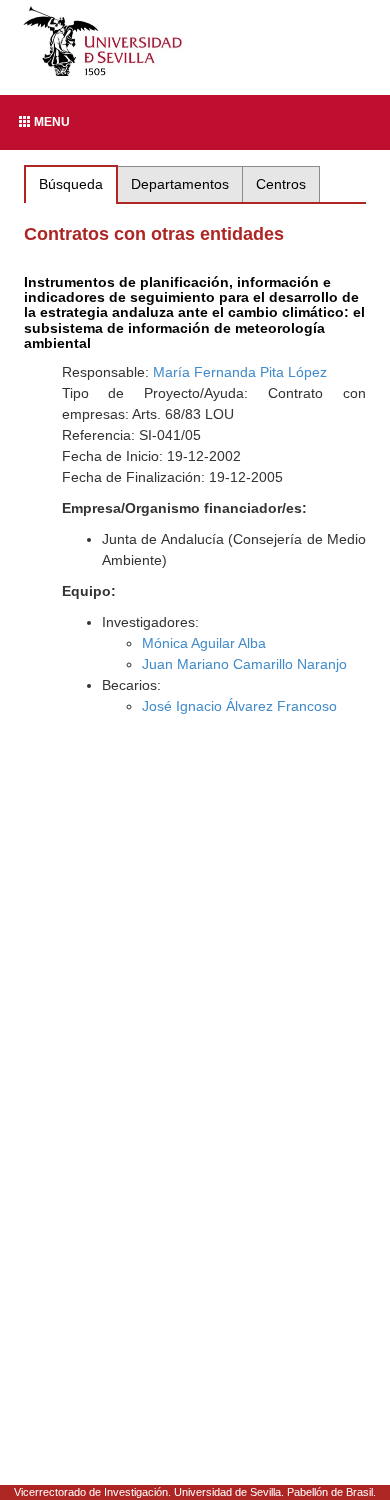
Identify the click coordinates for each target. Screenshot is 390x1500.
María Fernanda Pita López (240, 372)
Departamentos (180, 184)
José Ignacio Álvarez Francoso (239, 706)
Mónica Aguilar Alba (204, 643)
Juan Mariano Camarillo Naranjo (244, 664)
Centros (281, 184)
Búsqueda (71, 184)
